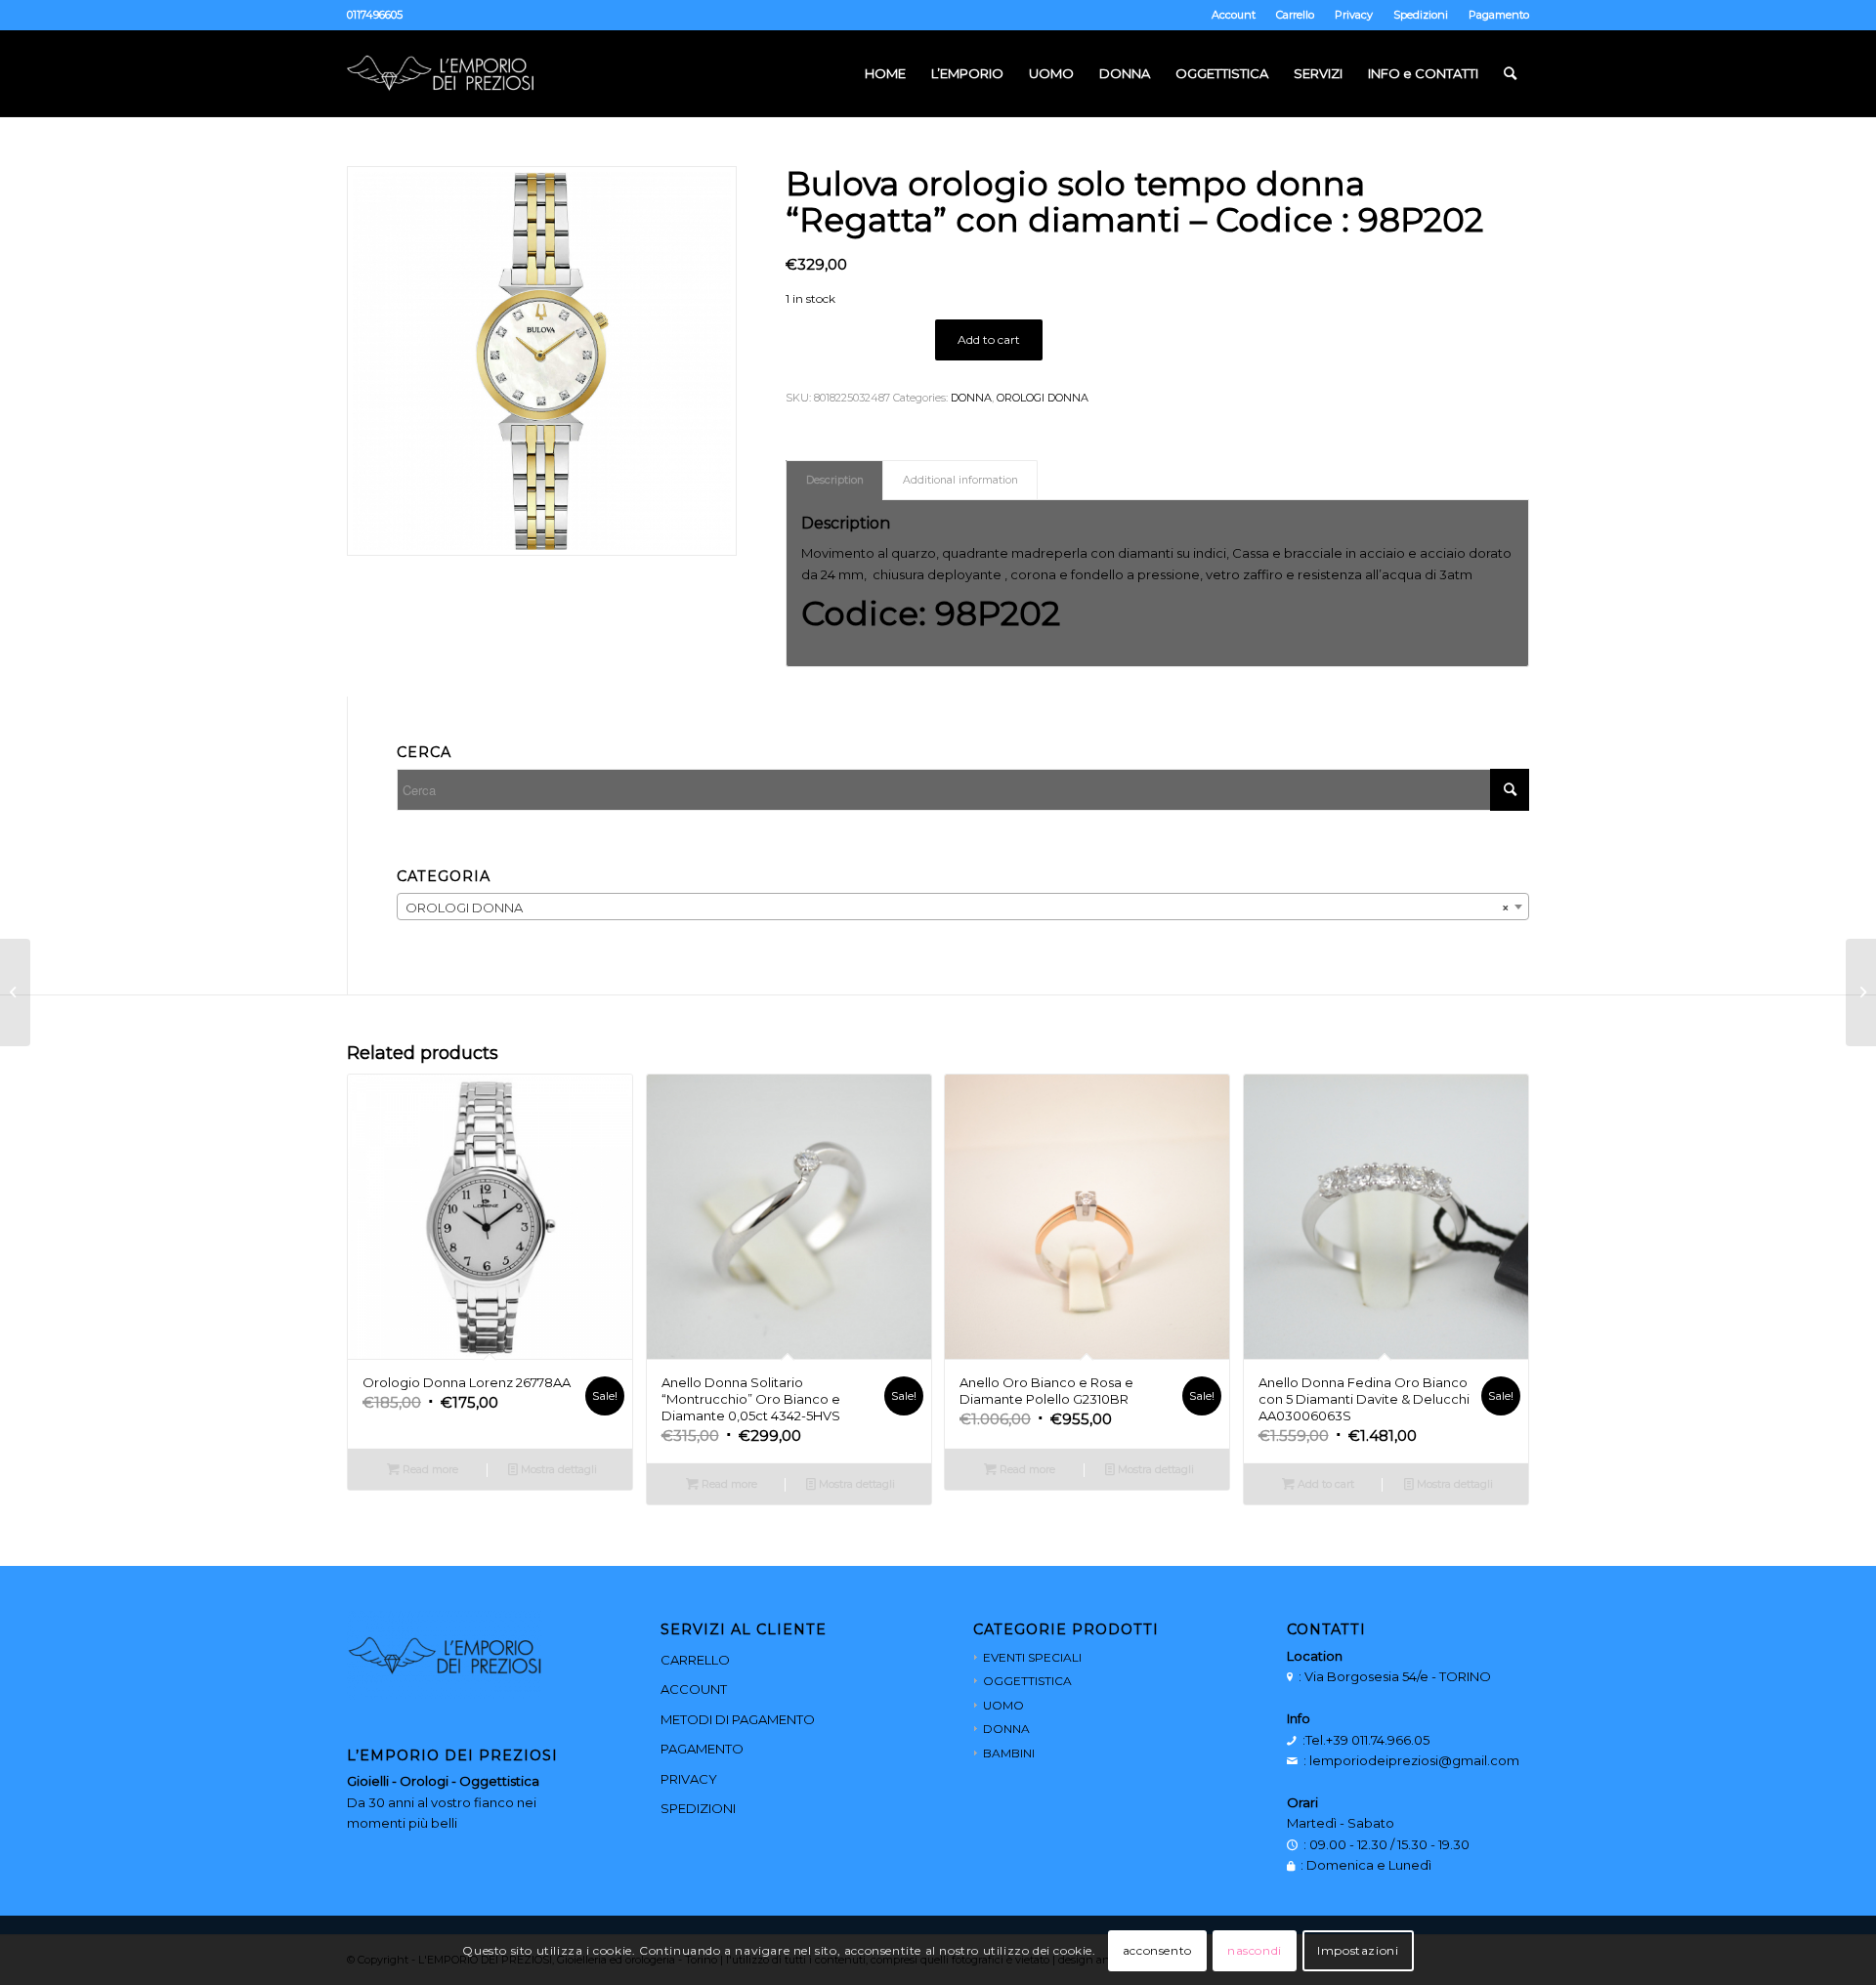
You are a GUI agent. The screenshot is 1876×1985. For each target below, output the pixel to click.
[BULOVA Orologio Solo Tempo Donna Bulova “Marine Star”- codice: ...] (1861, 992)
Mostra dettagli (557, 1469)
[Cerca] (1510, 73)
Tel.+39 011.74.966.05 (1367, 1740)
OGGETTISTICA (1027, 1681)
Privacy (1354, 15)
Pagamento (1499, 15)
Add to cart (989, 339)
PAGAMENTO (702, 1749)
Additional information (960, 480)
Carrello (1295, 15)
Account (1234, 15)
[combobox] (963, 907)
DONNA (971, 398)
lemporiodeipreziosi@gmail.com (1414, 1760)
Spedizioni (1421, 15)
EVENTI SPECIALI (1032, 1657)
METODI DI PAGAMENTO (738, 1719)
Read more (429, 1469)
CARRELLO (695, 1660)
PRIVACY (689, 1779)
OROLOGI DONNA (1043, 398)
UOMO (1003, 1705)
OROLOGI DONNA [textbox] (957, 908)
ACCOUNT (694, 1689)
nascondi (1255, 1950)
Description (835, 480)
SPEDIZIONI (698, 1808)
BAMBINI (1009, 1753)
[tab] (834, 480)
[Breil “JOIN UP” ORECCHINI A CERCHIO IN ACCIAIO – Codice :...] (15, 992)
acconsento (1157, 1950)
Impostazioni (1358, 1950)
